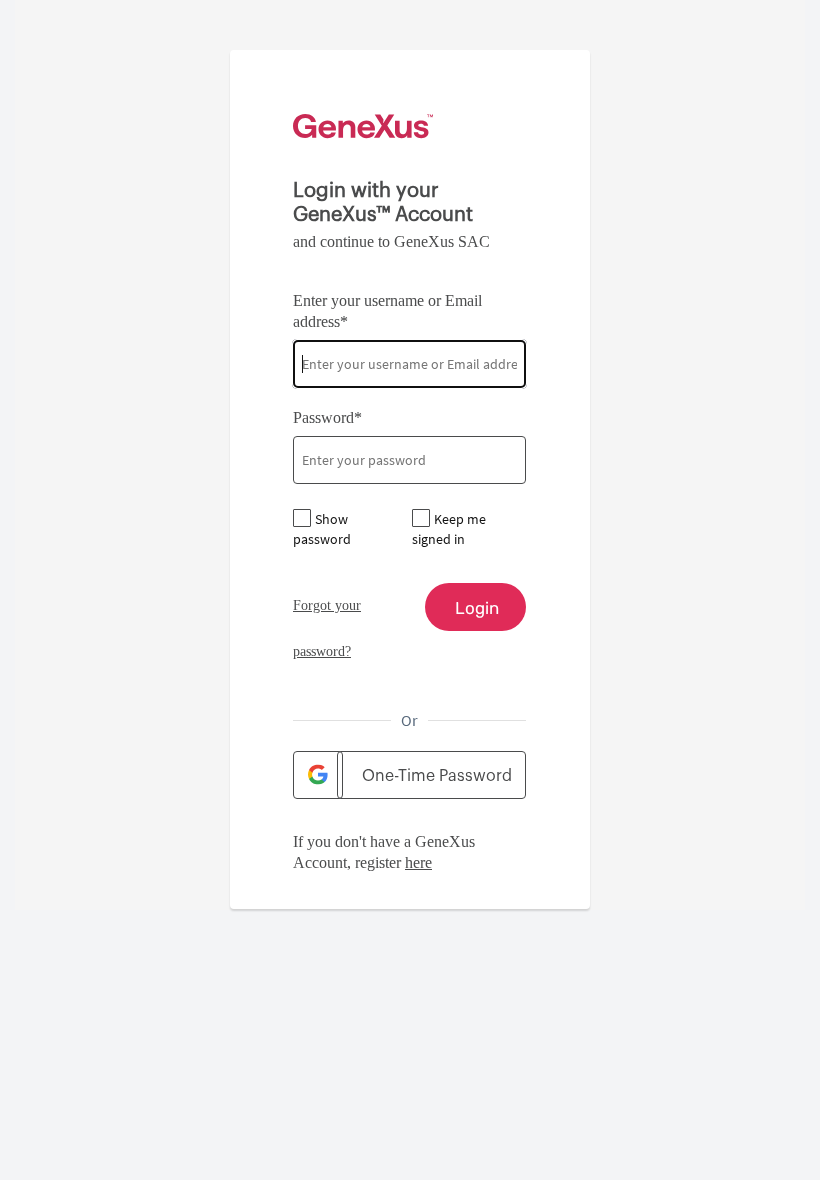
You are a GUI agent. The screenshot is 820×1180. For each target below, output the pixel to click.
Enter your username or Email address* (387, 311)
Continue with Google (318, 775)
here (418, 862)
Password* (327, 417)
